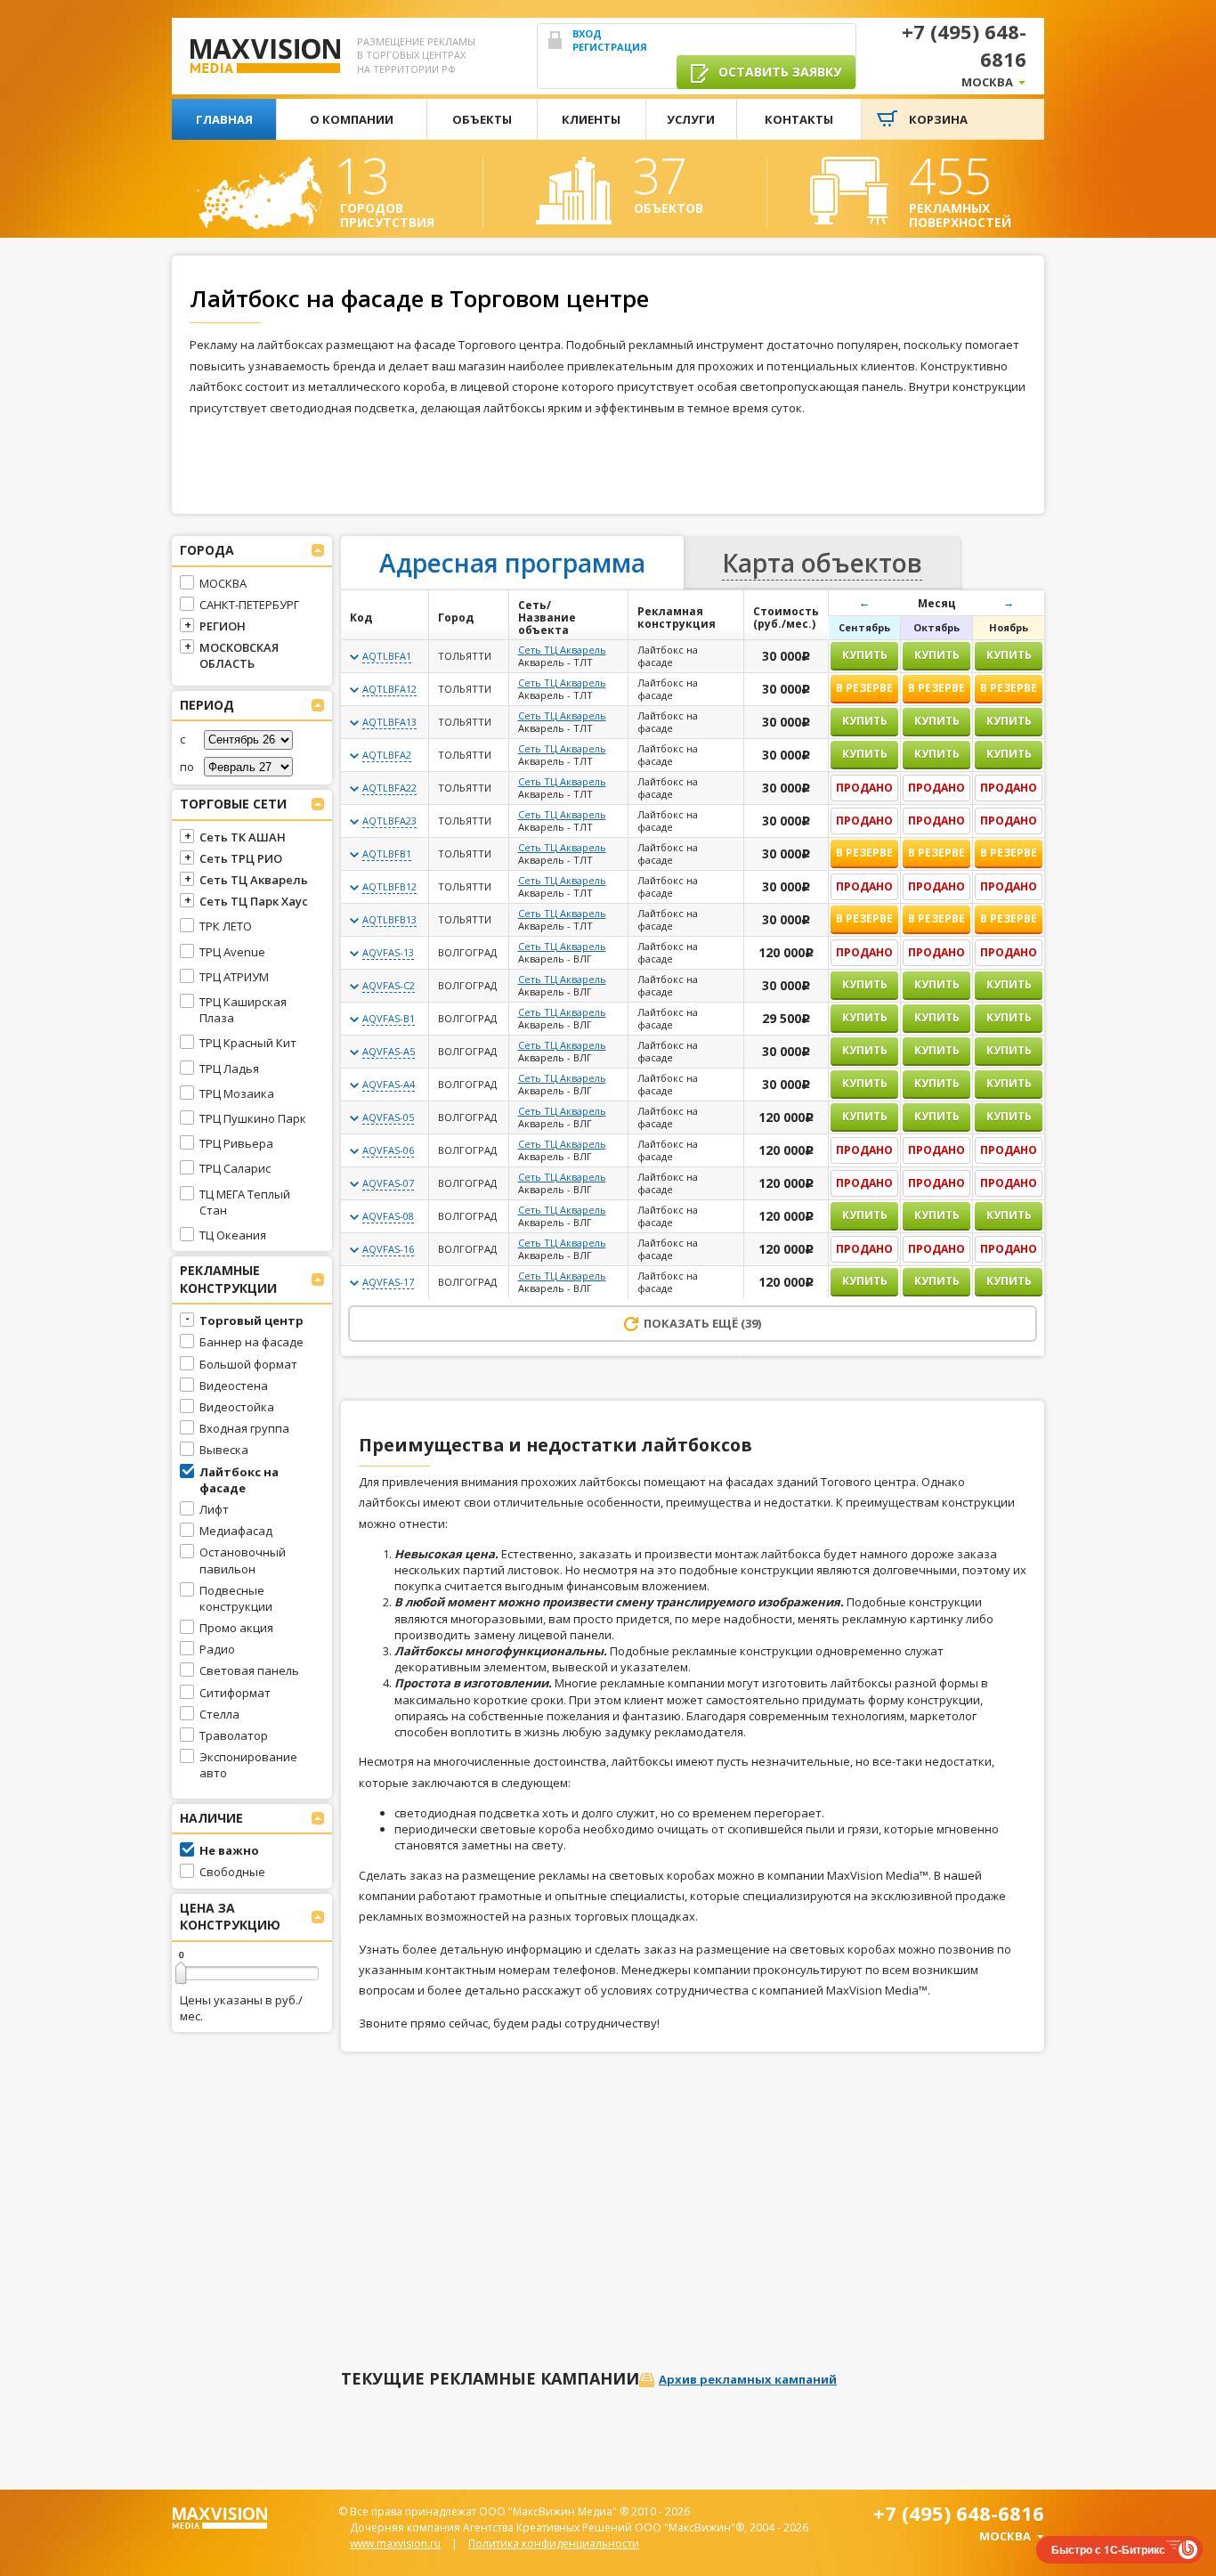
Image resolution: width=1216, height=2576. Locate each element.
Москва (987, 82)
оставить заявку (778, 72)
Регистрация (610, 47)
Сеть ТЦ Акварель (562, 650)
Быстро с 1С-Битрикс (1108, 2549)
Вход (587, 33)
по (187, 767)
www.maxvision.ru (395, 2543)
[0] (181, 1973)
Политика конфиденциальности (554, 2543)
